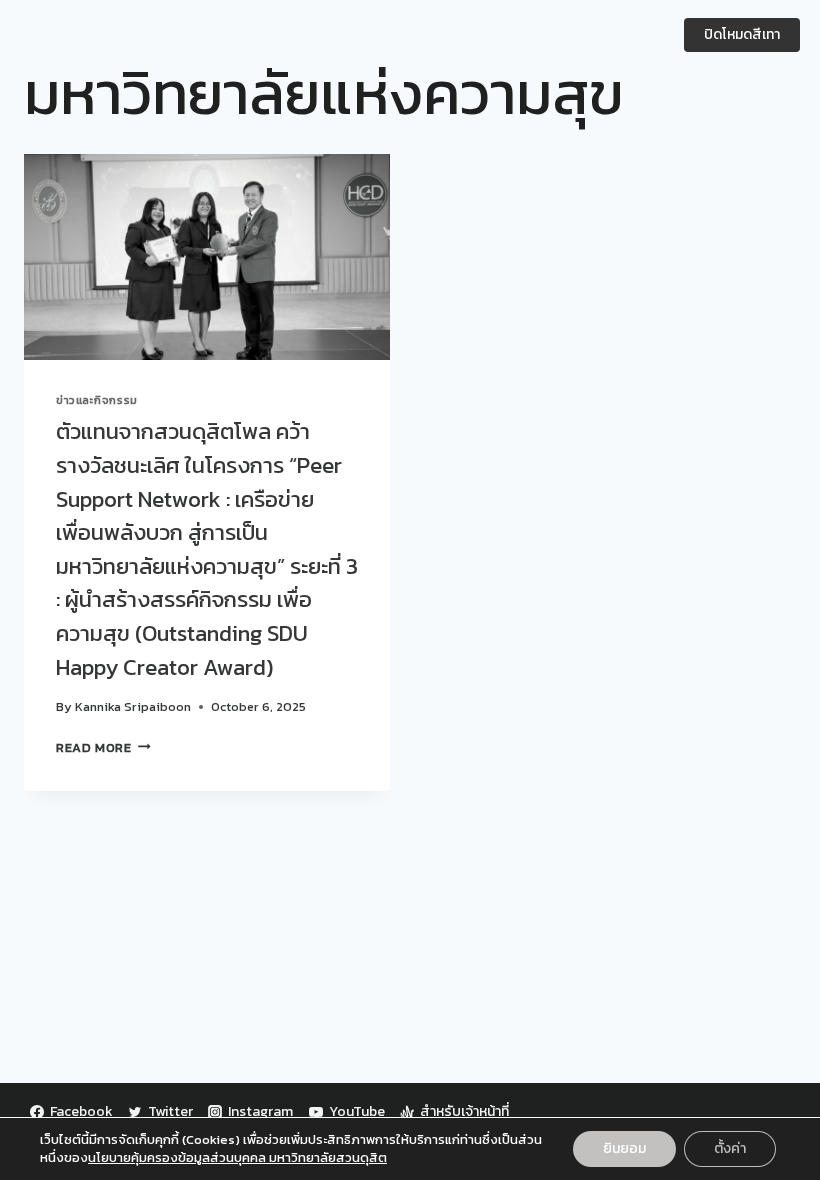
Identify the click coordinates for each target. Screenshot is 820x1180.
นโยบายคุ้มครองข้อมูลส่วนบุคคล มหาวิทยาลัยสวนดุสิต (237, 1157)
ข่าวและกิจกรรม (97, 400)
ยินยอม (624, 1148)
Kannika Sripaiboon (133, 706)
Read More (103, 747)
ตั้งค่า (730, 1148)
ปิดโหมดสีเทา (742, 34)
